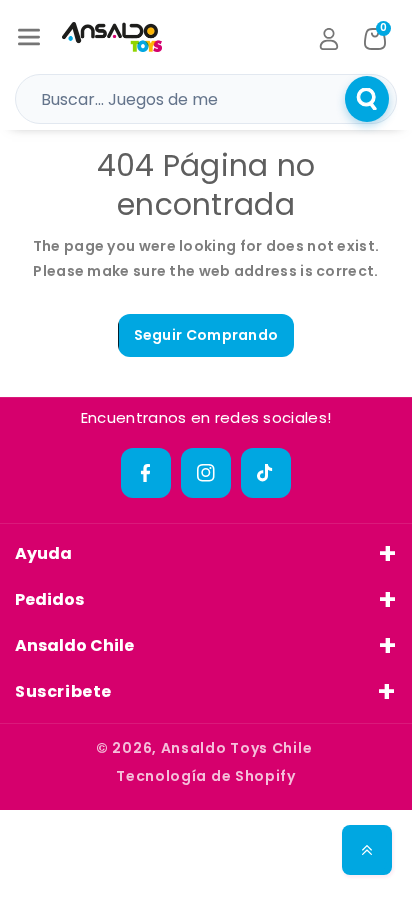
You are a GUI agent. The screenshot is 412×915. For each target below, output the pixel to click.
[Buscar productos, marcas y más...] (367, 99)
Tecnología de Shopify (206, 776)
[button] (29, 37)
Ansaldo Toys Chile (237, 748)
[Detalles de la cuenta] (329, 39)
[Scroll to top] (367, 850)
